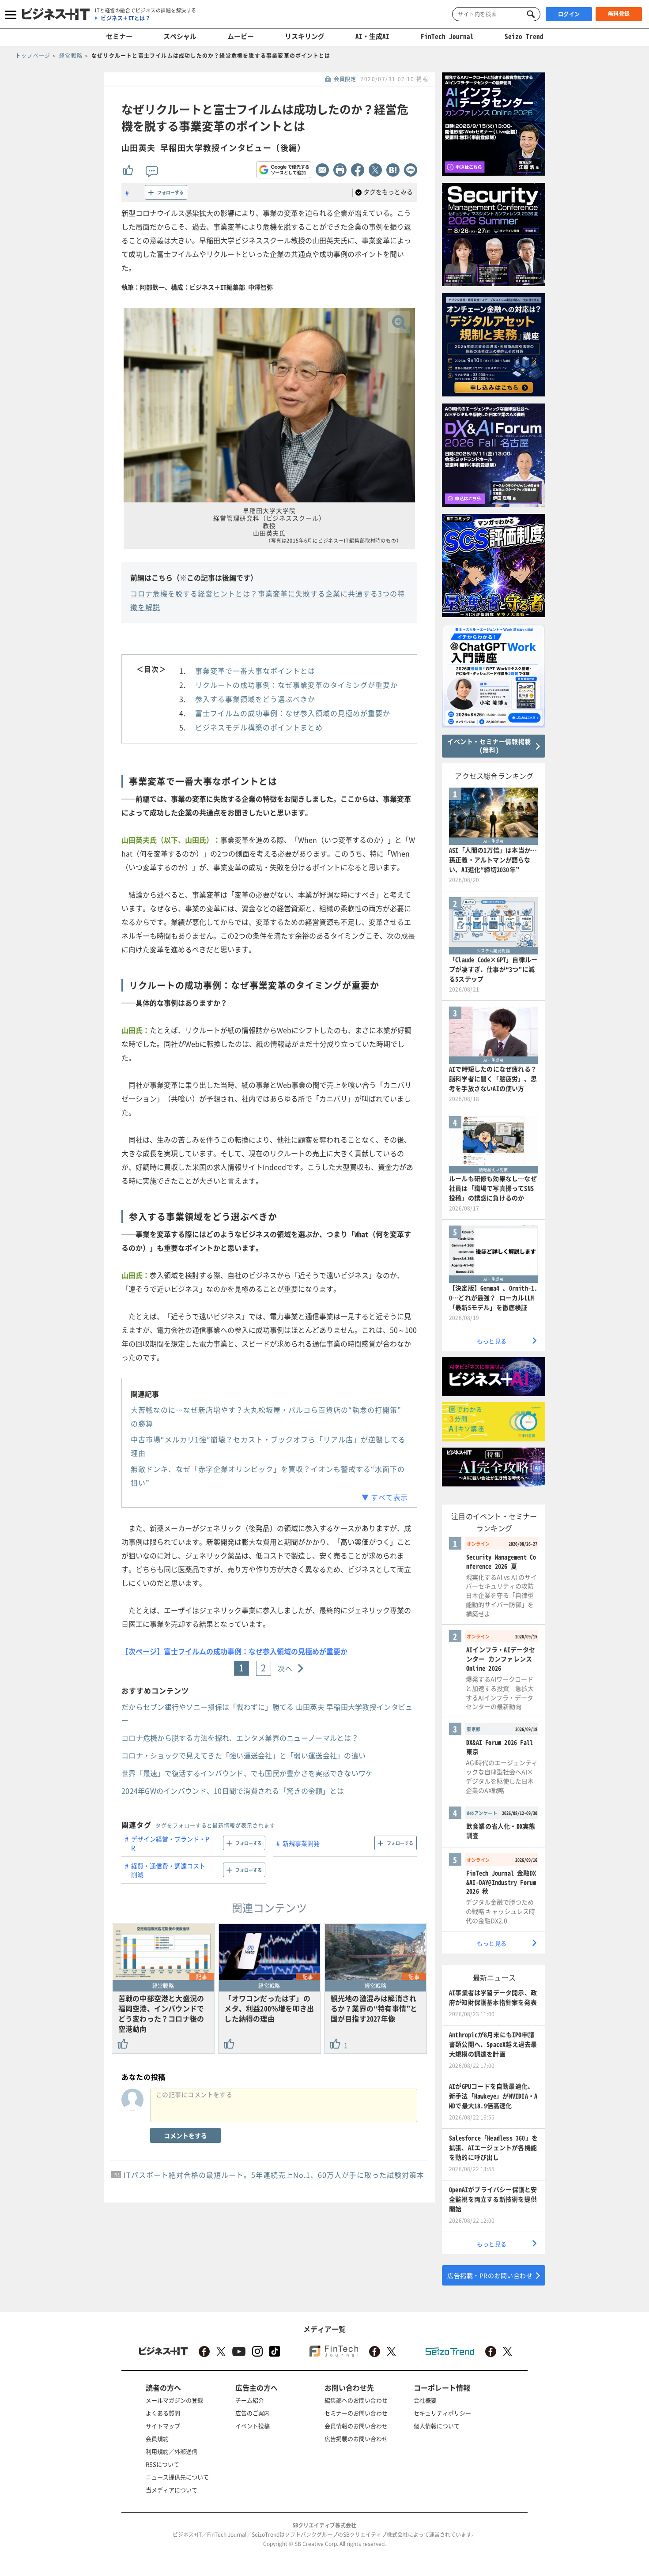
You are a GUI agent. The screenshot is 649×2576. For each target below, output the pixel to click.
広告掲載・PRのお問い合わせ (490, 2275)
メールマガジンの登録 (174, 2400)
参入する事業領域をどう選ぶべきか (255, 699)
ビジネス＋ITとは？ (126, 18)
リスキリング (305, 36)
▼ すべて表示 (385, 1497)
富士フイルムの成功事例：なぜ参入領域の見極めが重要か (293, 713)
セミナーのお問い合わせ (356, 2413)
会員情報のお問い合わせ (356, 2426)
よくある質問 (163, 2413)
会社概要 (425, 2400)
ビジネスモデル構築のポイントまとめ (259, 727)
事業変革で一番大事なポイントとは (255, 671)
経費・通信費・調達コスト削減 (168, 1870)
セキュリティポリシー (442, 2413)
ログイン (569, 14)
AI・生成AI (372, 36)
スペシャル (180, 36)
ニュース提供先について (177, 2477)
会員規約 (157, 2438)
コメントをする (185, 2135)
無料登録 (619, 14)
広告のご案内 (253, 2413)
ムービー (241, 36)
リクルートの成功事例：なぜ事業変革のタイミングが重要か (296, 685)
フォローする (170, 192)
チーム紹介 (250, 2400)
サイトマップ (163, 2426)
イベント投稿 (253, 2426)
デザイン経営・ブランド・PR (170, 1843)
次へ (285, 1668)
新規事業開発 (301, 1843)
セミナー (119, 36)
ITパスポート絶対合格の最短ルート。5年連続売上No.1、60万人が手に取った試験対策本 (274, 2175)
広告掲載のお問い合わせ (356, 2438)
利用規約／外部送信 (172, 2451)
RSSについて (162, 2464)
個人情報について (437, 2426)
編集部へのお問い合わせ (356, 2400)
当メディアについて (172, 2490)
